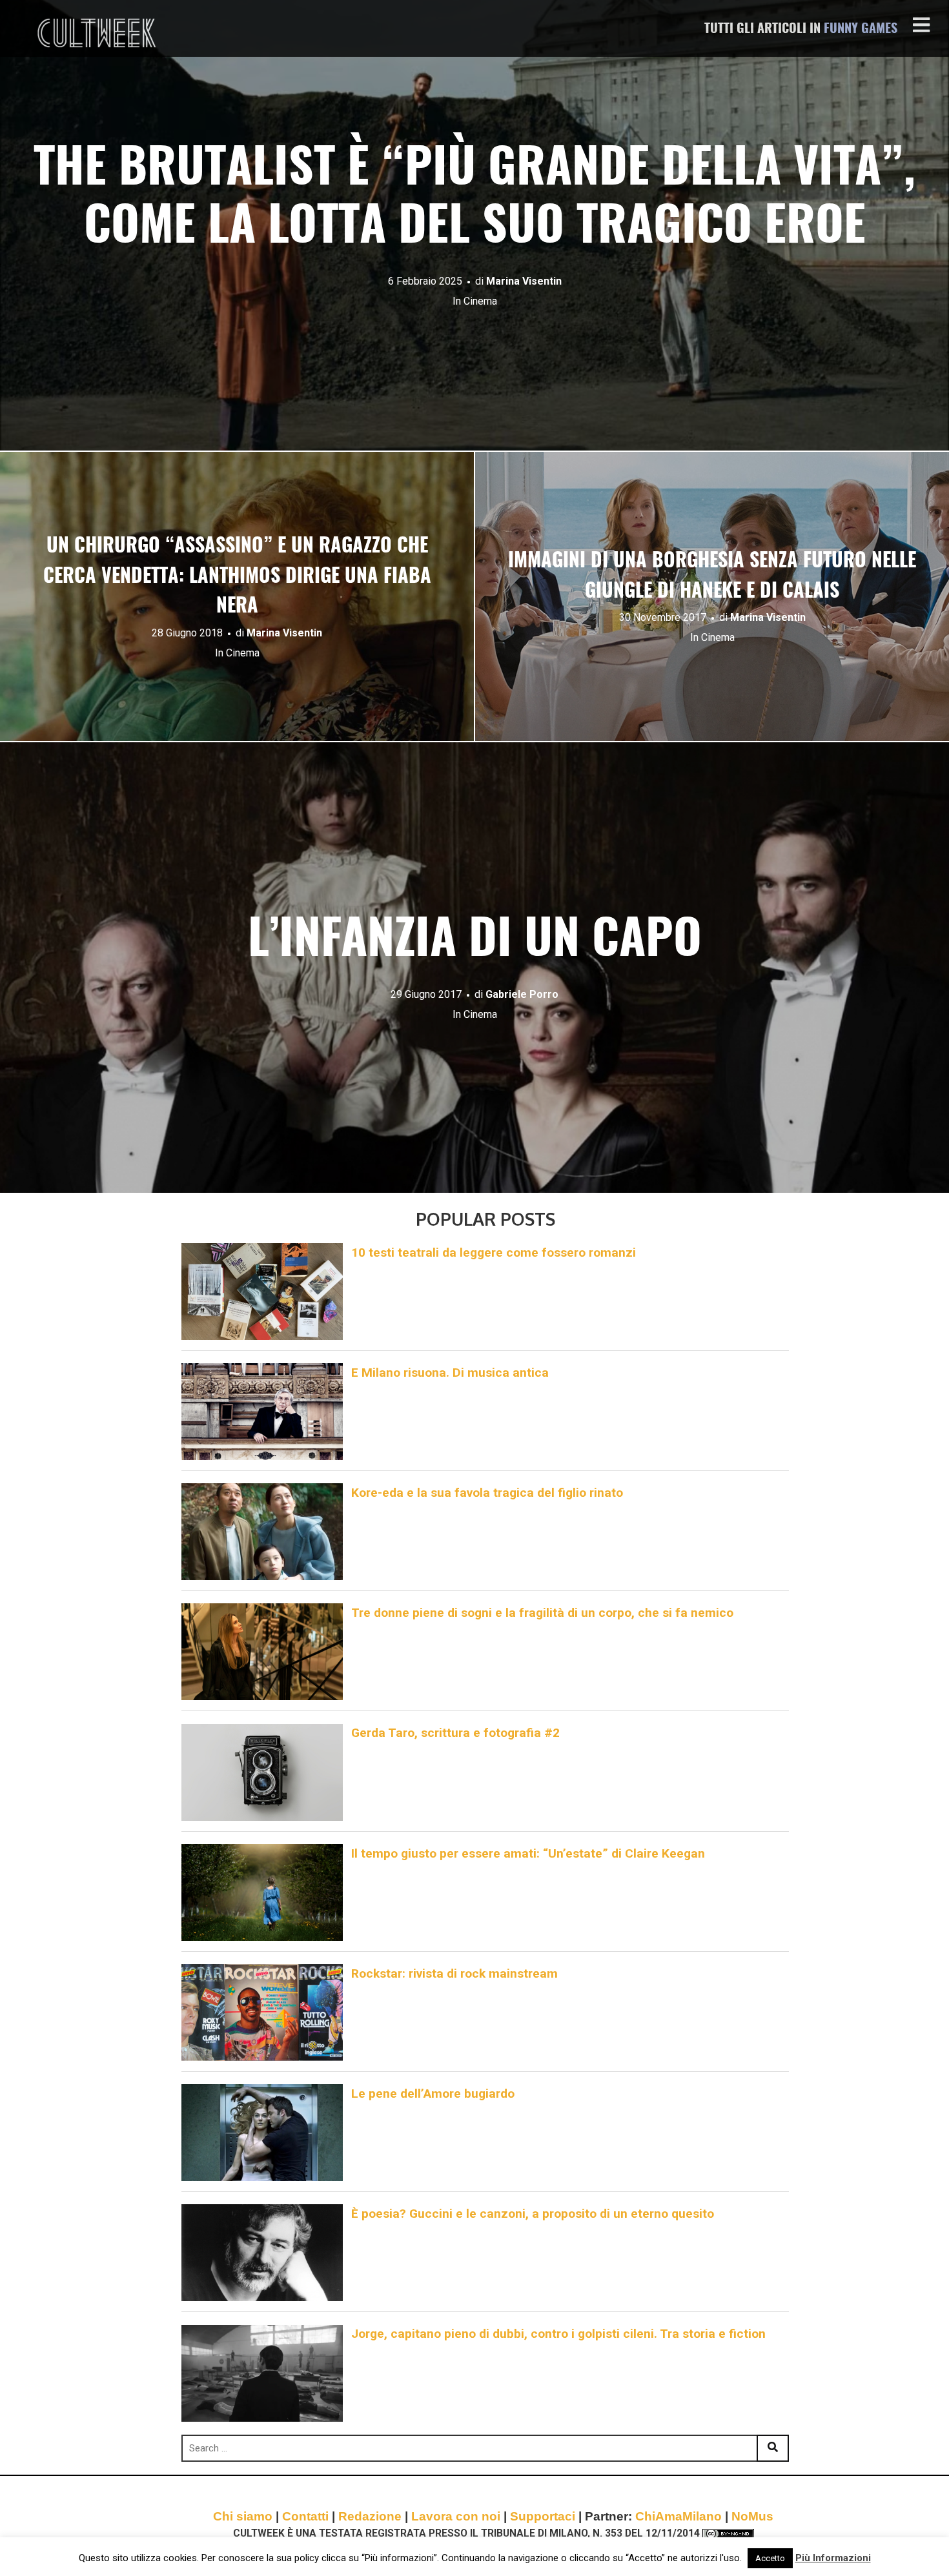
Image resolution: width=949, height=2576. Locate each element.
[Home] (98, 33)
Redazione (370, 2516)
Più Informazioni (833, 2558)
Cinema (480, 301)
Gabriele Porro (522, 994)
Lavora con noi (456, 2516)
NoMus (752, 2516)
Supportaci (543, 2516)
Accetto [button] (770, 2558)
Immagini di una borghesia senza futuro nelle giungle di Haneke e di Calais (712, 577)
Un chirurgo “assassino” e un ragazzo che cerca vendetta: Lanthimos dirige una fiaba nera (237, 577)
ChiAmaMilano (679, 2516)
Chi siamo (243, 2516)
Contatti (305, 2516)
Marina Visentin (524, 281)
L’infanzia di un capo (475, 941)
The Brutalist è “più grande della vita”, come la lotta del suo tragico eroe (474, 199)
